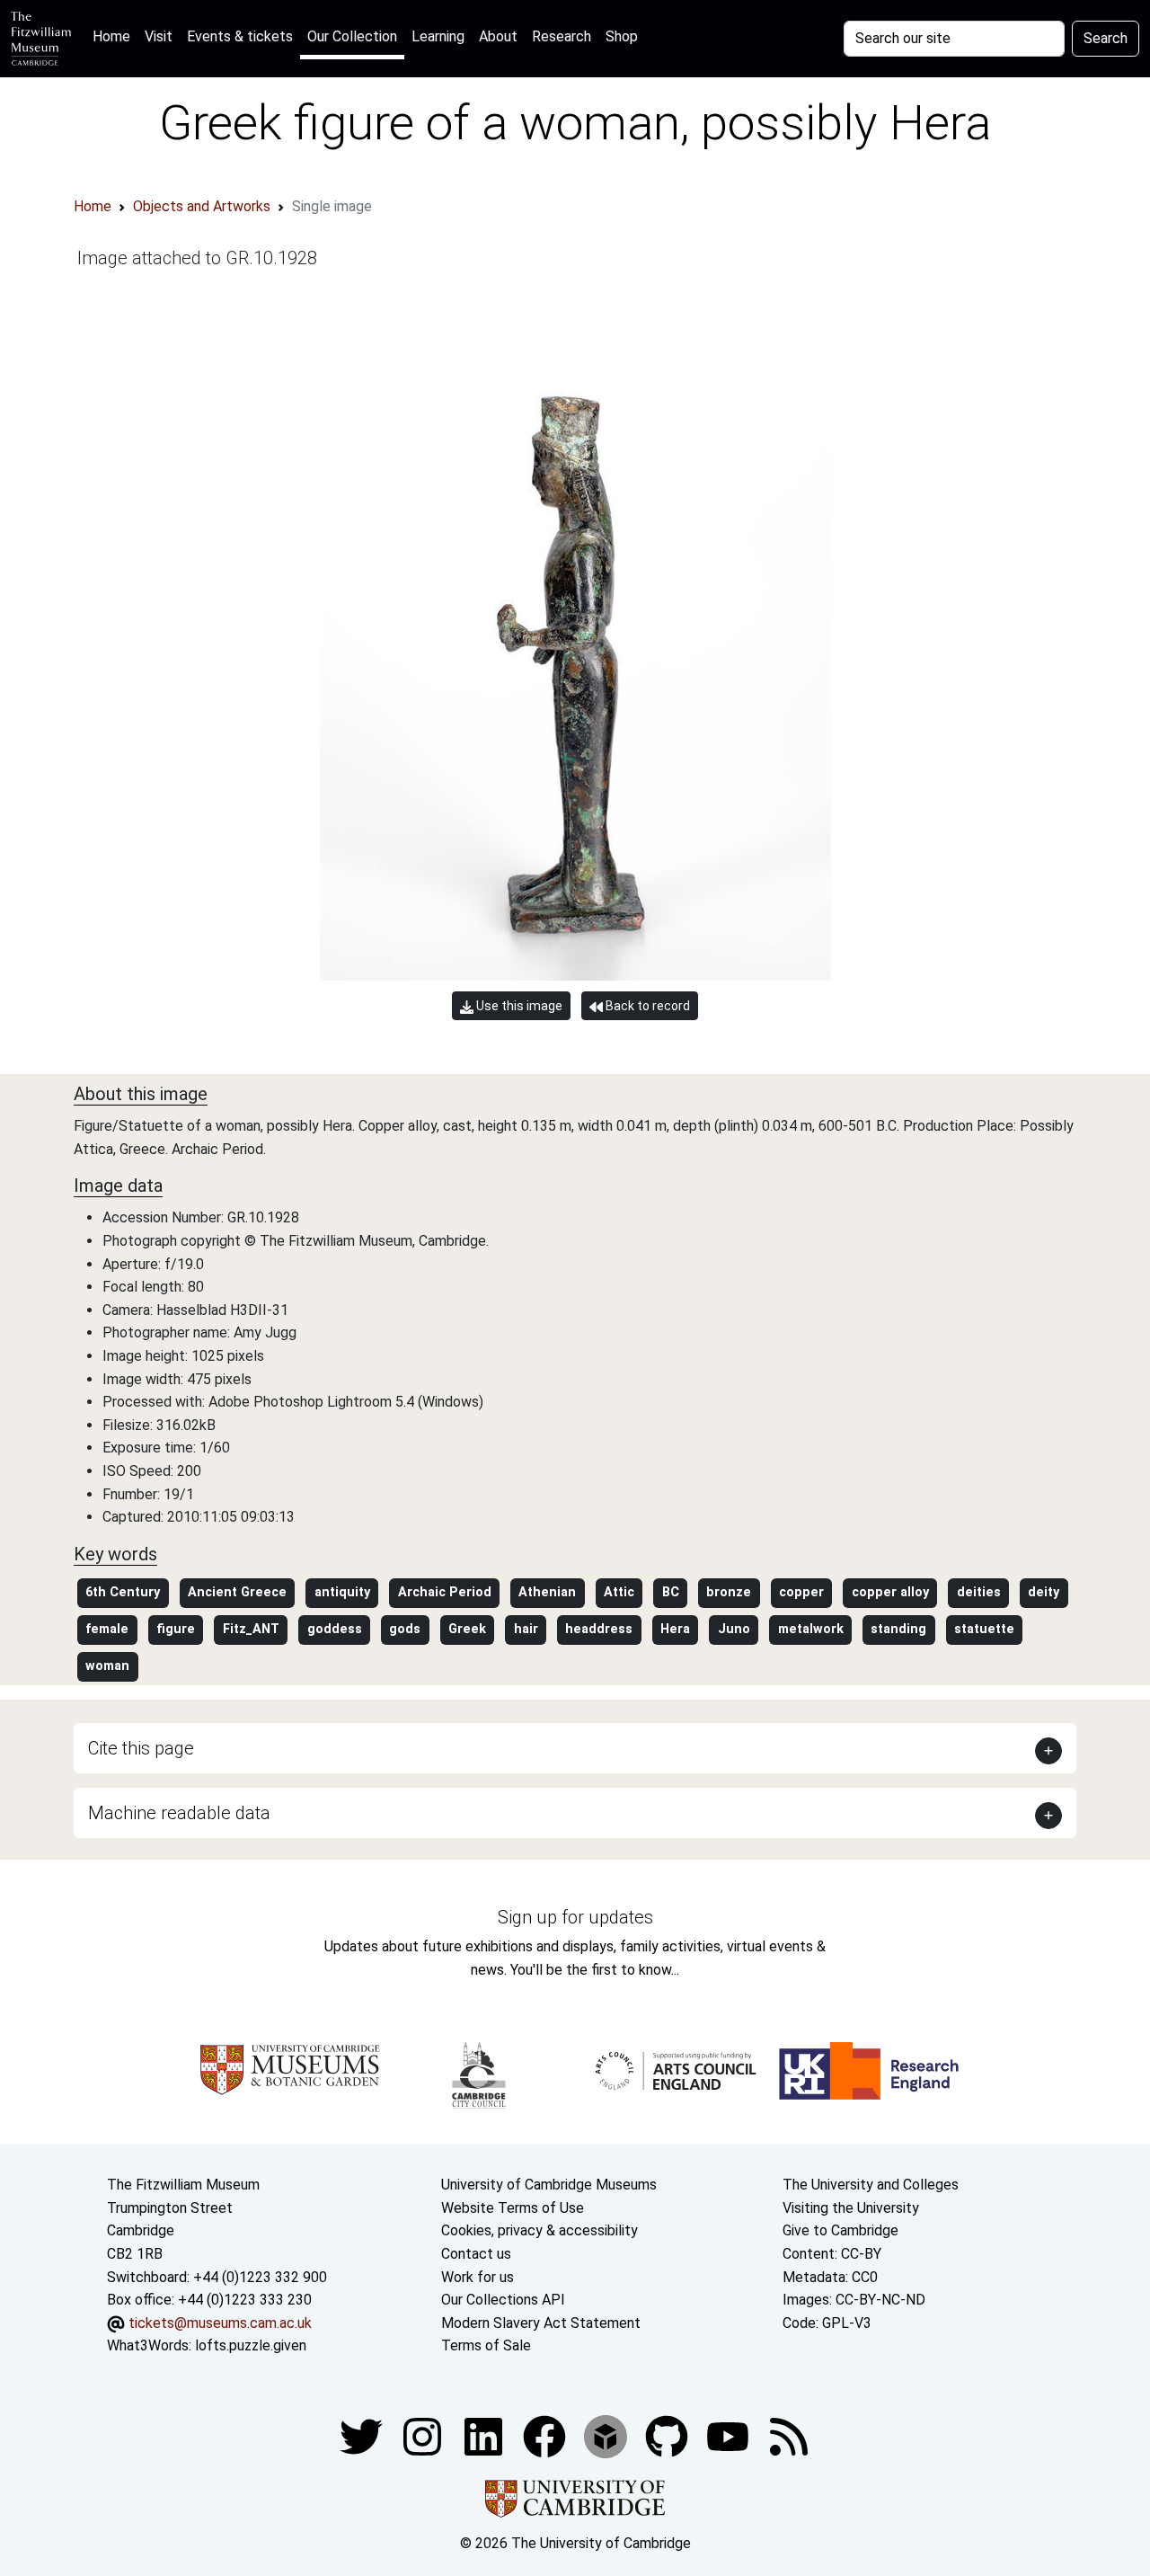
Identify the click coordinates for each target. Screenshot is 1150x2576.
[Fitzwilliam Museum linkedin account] (546, 2435)
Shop (622, 36)
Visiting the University (851, 2208)
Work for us (478, 2277)
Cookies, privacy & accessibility (540, 2230)
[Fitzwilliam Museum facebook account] (485, 2435)
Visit (159, 36)
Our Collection (352, 36)
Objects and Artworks (202, 206)
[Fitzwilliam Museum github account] (668, 2435)
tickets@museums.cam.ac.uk (220, 2323)
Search (1106, 38)
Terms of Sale (486, 2345)
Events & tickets (240, 36)
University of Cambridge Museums (549, 2185)
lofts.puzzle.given (251, 2345)
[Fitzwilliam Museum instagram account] (424, 2435)
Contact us (476, 2254)
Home (115, 36)
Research (562, 36)
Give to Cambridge (840, 2230)
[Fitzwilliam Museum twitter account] (363, 2435)
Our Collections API (503, 2300)
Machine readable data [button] (179, 1813)
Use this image (518, 1006)
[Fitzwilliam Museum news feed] (789, 2435)
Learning (438, 36)
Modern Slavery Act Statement (541, 2323)
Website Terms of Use (513, 2208)
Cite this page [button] (141, 1748)
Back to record (646, 1006)
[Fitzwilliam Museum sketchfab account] (607, 2435)
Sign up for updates (575, 1917)
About (498, 36)
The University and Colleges (871, 2185)
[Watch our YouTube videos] (730, 2435)
